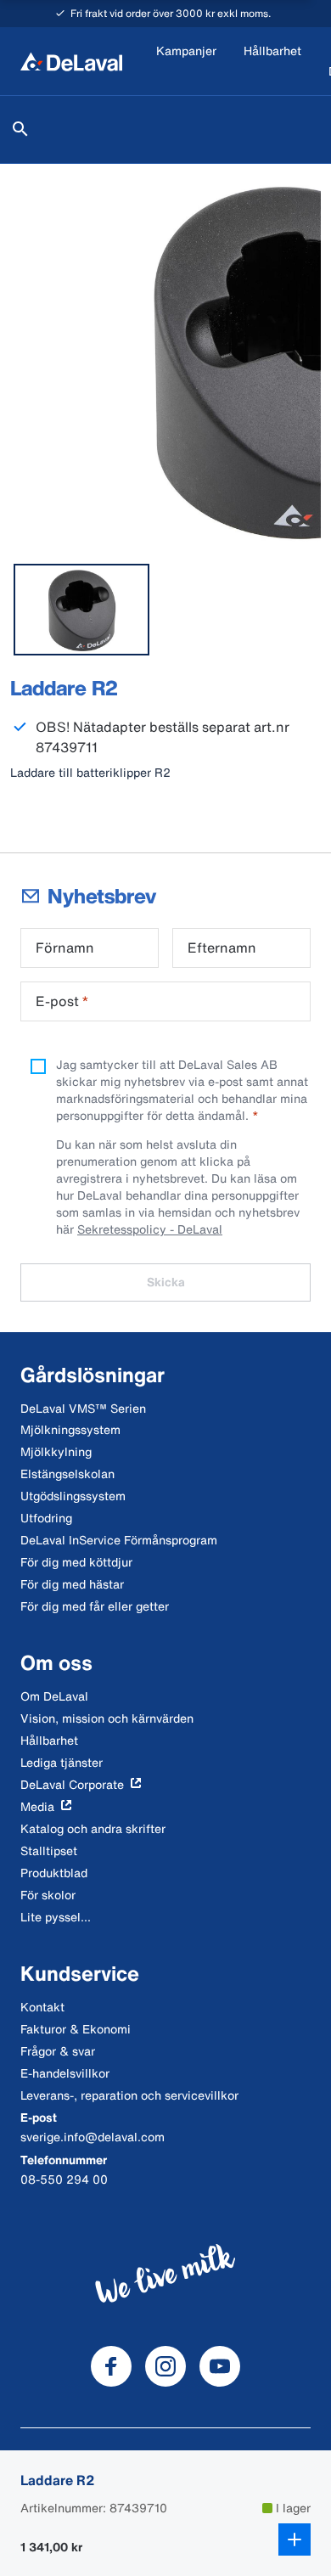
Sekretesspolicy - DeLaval (150, 1229)
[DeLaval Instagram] (165, 2366)
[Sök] (20, 129)
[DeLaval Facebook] (111, 2366)
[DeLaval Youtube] (220, 2366)
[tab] (81, 610)
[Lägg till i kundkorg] (295, 2539)
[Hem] (71, 61)
